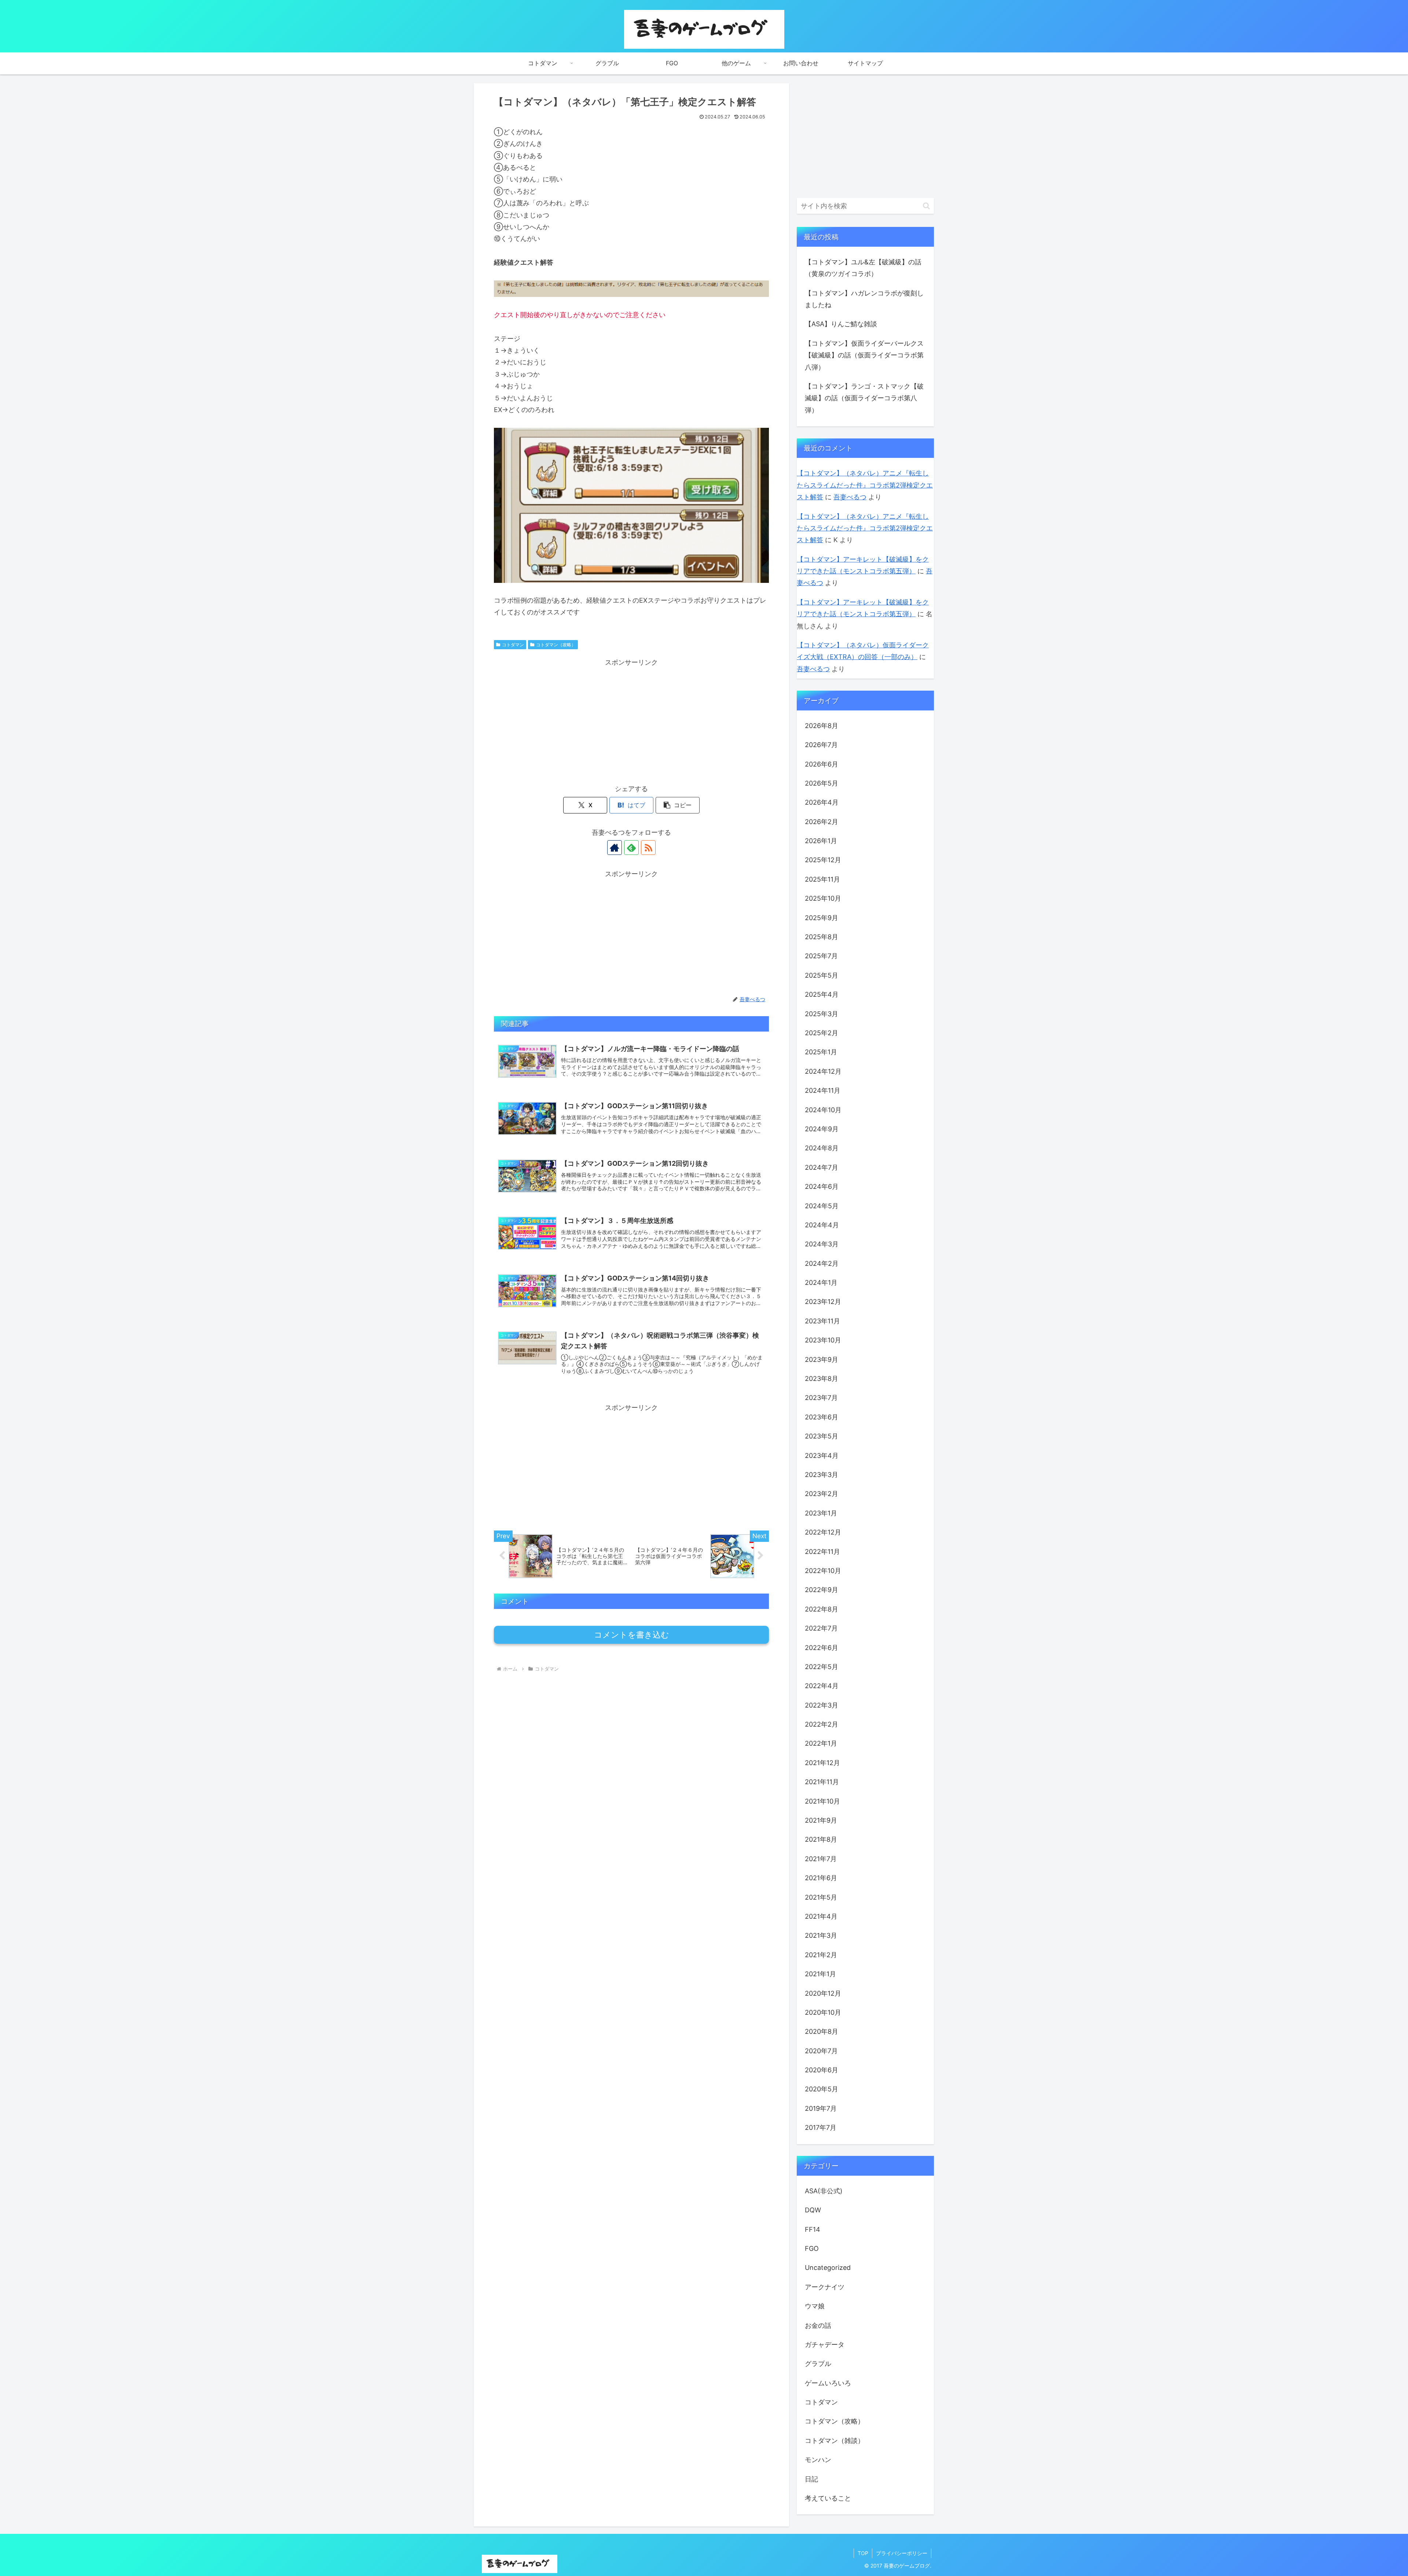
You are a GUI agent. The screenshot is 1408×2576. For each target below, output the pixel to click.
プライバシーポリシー (902, 2553)
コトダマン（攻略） (556, 645)
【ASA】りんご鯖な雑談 (841, 324)
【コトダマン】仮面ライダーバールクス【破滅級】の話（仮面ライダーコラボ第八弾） (864, 355)
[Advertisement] (631, 720)
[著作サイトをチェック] (615, 848)
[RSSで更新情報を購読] (648, 848)
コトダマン (513, 645)
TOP (863, 2553)
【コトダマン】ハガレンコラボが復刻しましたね (864, 299)
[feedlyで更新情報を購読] (631, 848)
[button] (678, 805)
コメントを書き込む (632, 1635)
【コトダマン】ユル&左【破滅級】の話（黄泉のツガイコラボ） (863, 268)
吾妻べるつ (850, 497)
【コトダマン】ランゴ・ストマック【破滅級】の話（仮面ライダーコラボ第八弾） (864, 398)
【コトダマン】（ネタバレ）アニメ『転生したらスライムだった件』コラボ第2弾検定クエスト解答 (865, 485)
